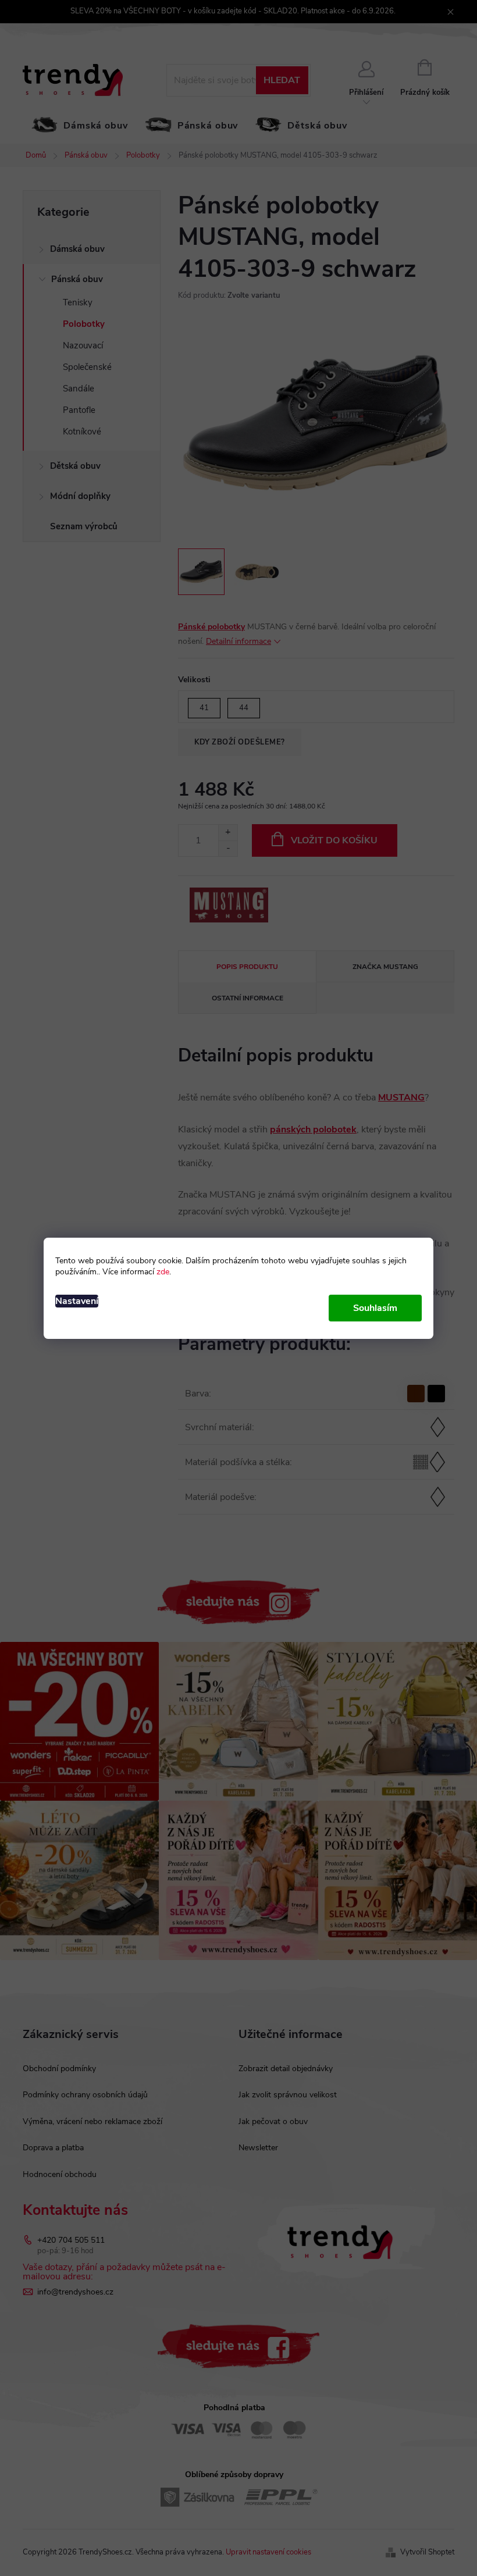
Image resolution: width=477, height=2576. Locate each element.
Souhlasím (375, 1308)
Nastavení (77, 1301)
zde (163, 1272)
